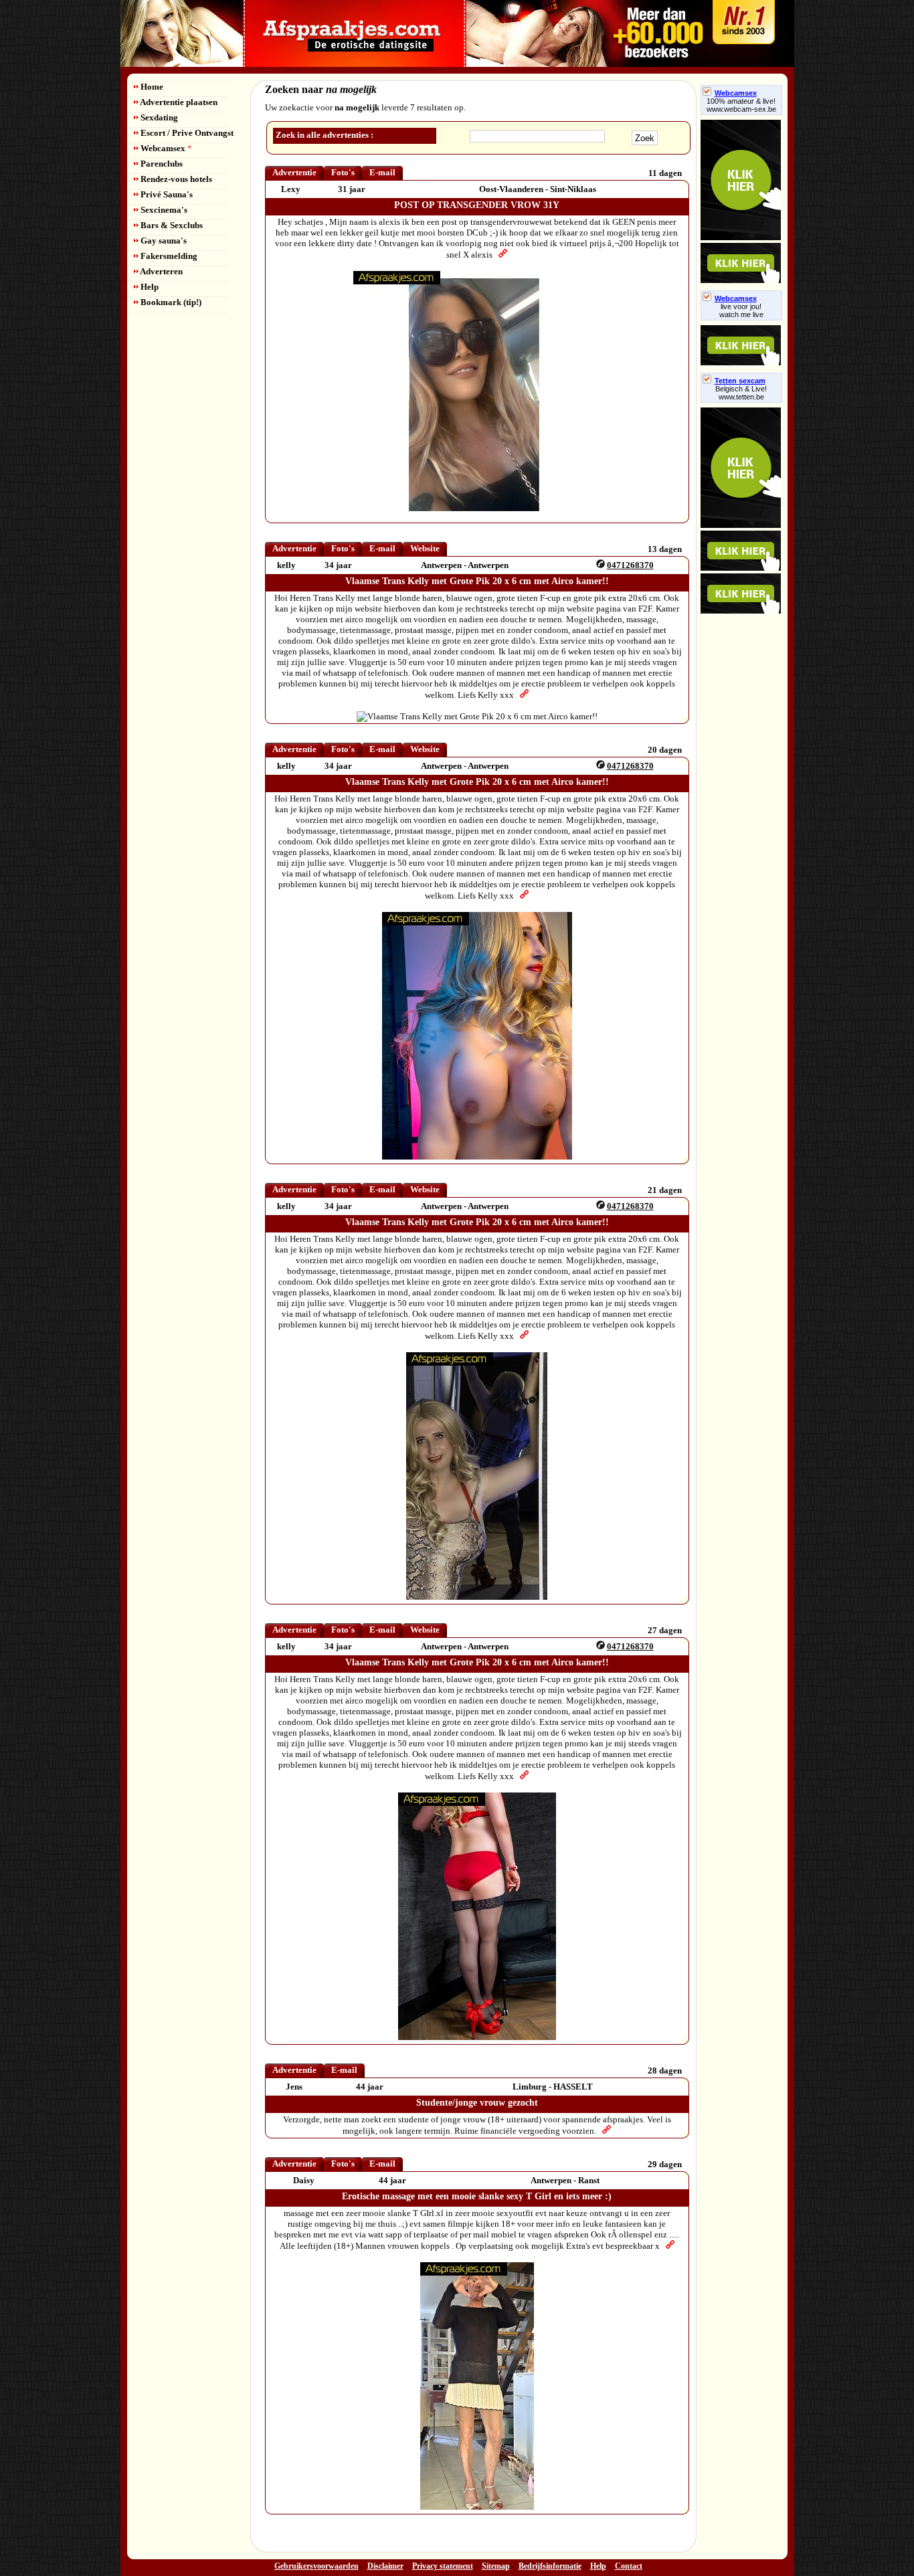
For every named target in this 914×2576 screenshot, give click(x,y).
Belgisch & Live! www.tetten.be (741, 393)
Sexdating (158, 117)
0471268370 (630, 565)
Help (149, 287)
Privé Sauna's (166, 194)
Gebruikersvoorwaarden (316, 2566)
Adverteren (161, 271)
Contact (629, 2566)
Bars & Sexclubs (171, 225)
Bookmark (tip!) (170, 302)
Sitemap (496, 2566)
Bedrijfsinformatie (550, 2566)
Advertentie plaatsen (178, 102)
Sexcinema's (163, 210)
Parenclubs (161, 164)
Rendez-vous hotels (175, 179)
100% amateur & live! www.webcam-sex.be (741, 105)
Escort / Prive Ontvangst (186, 133)
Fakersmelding (168, 256)
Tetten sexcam (740, 381)
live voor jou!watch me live (741, 310)
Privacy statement (443, 2566)
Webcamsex (165, 148)
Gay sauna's (163, 241)
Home (151, 87)
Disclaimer (385, 2566)
